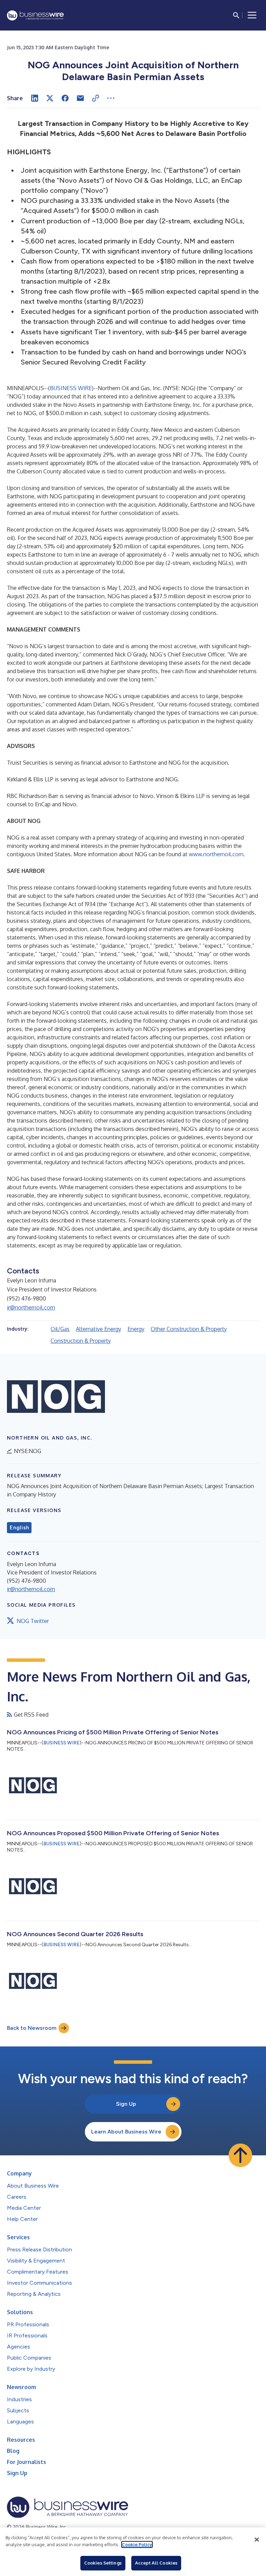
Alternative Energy (99, 1329)
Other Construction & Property (189, 1329)
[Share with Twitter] (50, 98)
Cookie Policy (137, 2544)
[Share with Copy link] (96, 98)
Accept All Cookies (156, 2563)
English (19, 1528)
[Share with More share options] (111, 98)
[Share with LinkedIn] (35, 98)
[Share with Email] (80, 98)
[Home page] (35, 15)
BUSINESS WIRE (71, 388)
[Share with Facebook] (65, 98)
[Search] (236, 15)
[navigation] (252, 15)
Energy (136, 1329)
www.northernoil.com (216, 854)
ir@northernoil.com (31, 1307)
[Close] (257, 2540)
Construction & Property (81, 1341)
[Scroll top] (240, 2155)
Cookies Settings (103, 2563)
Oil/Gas (60, 1329)
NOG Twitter (33, 1621)
